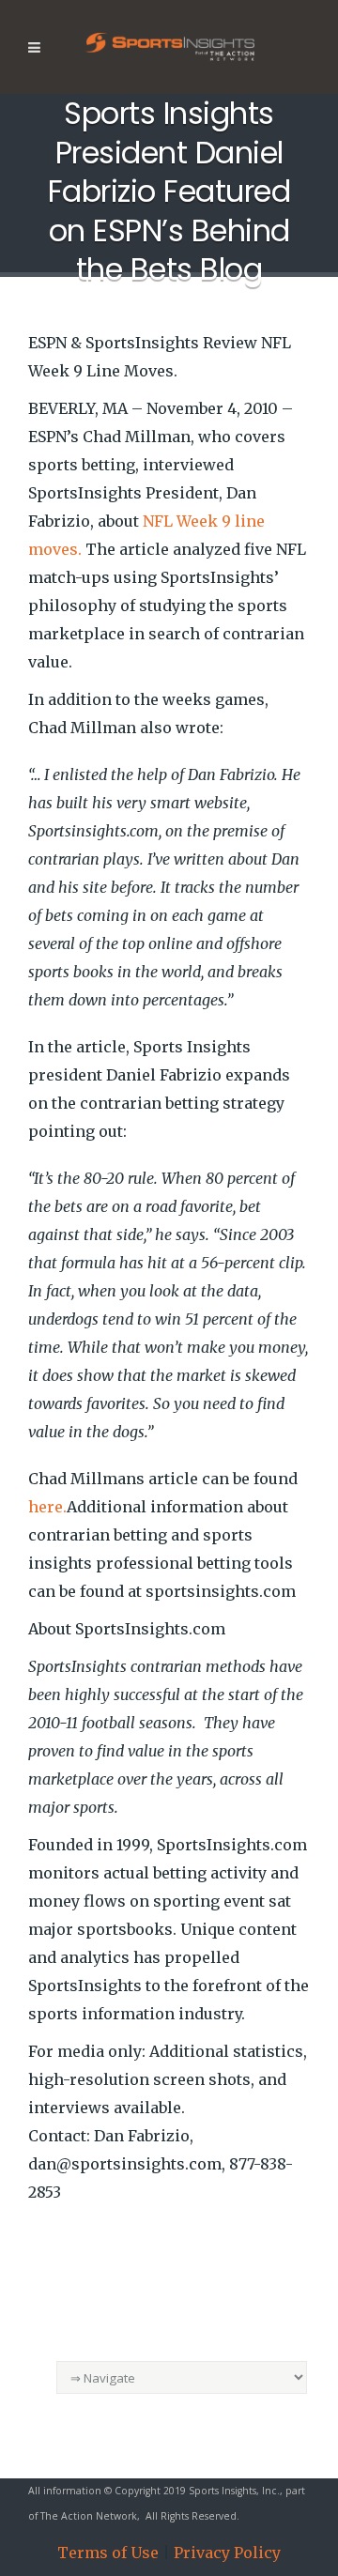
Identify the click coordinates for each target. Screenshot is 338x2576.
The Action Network (89, 2516)
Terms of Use (108, 2553)
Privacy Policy (227, 2553)
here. (47, 1507)
